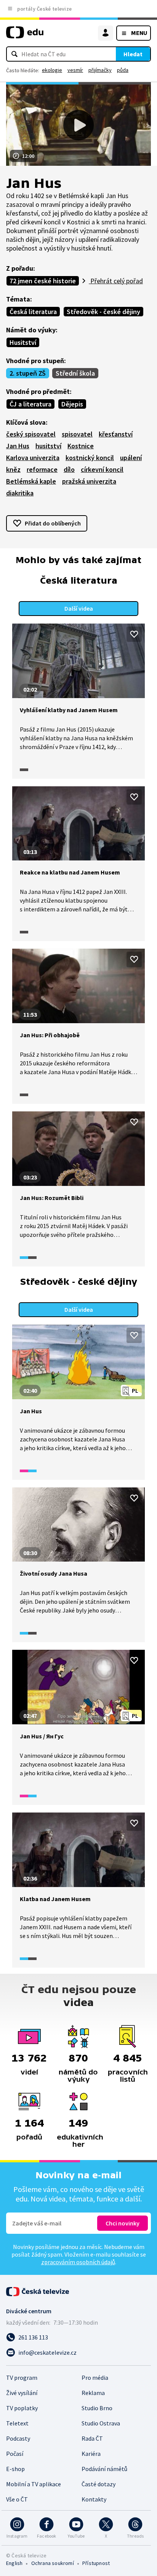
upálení (131, 458)
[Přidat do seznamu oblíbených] (134, 634)
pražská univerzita (89, 481)
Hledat (133, 54)
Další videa (79, 608)
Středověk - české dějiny (103, 312)
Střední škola (75, 373)
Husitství (23, 342)
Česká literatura (33, 312)
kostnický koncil (90, 458)
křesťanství (116, 434)
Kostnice (81, 446)
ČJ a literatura (30, 404)
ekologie (52, 70)
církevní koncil (102, 469)
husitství (48, 446)
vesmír (75, 70)
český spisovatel (31, 434)
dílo (69, 469)
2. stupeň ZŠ (28, 373)
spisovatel (77, 434)
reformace (42, 469)
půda (123, 70)
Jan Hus (18, 446)
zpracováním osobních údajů (78, 2262)
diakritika (20, 493)
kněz (13, 469)
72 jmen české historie (43, 281)
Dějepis (72, 404)
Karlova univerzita (33, 458)
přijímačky (100, 70)
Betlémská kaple (31, 481)
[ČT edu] (25, 36)
